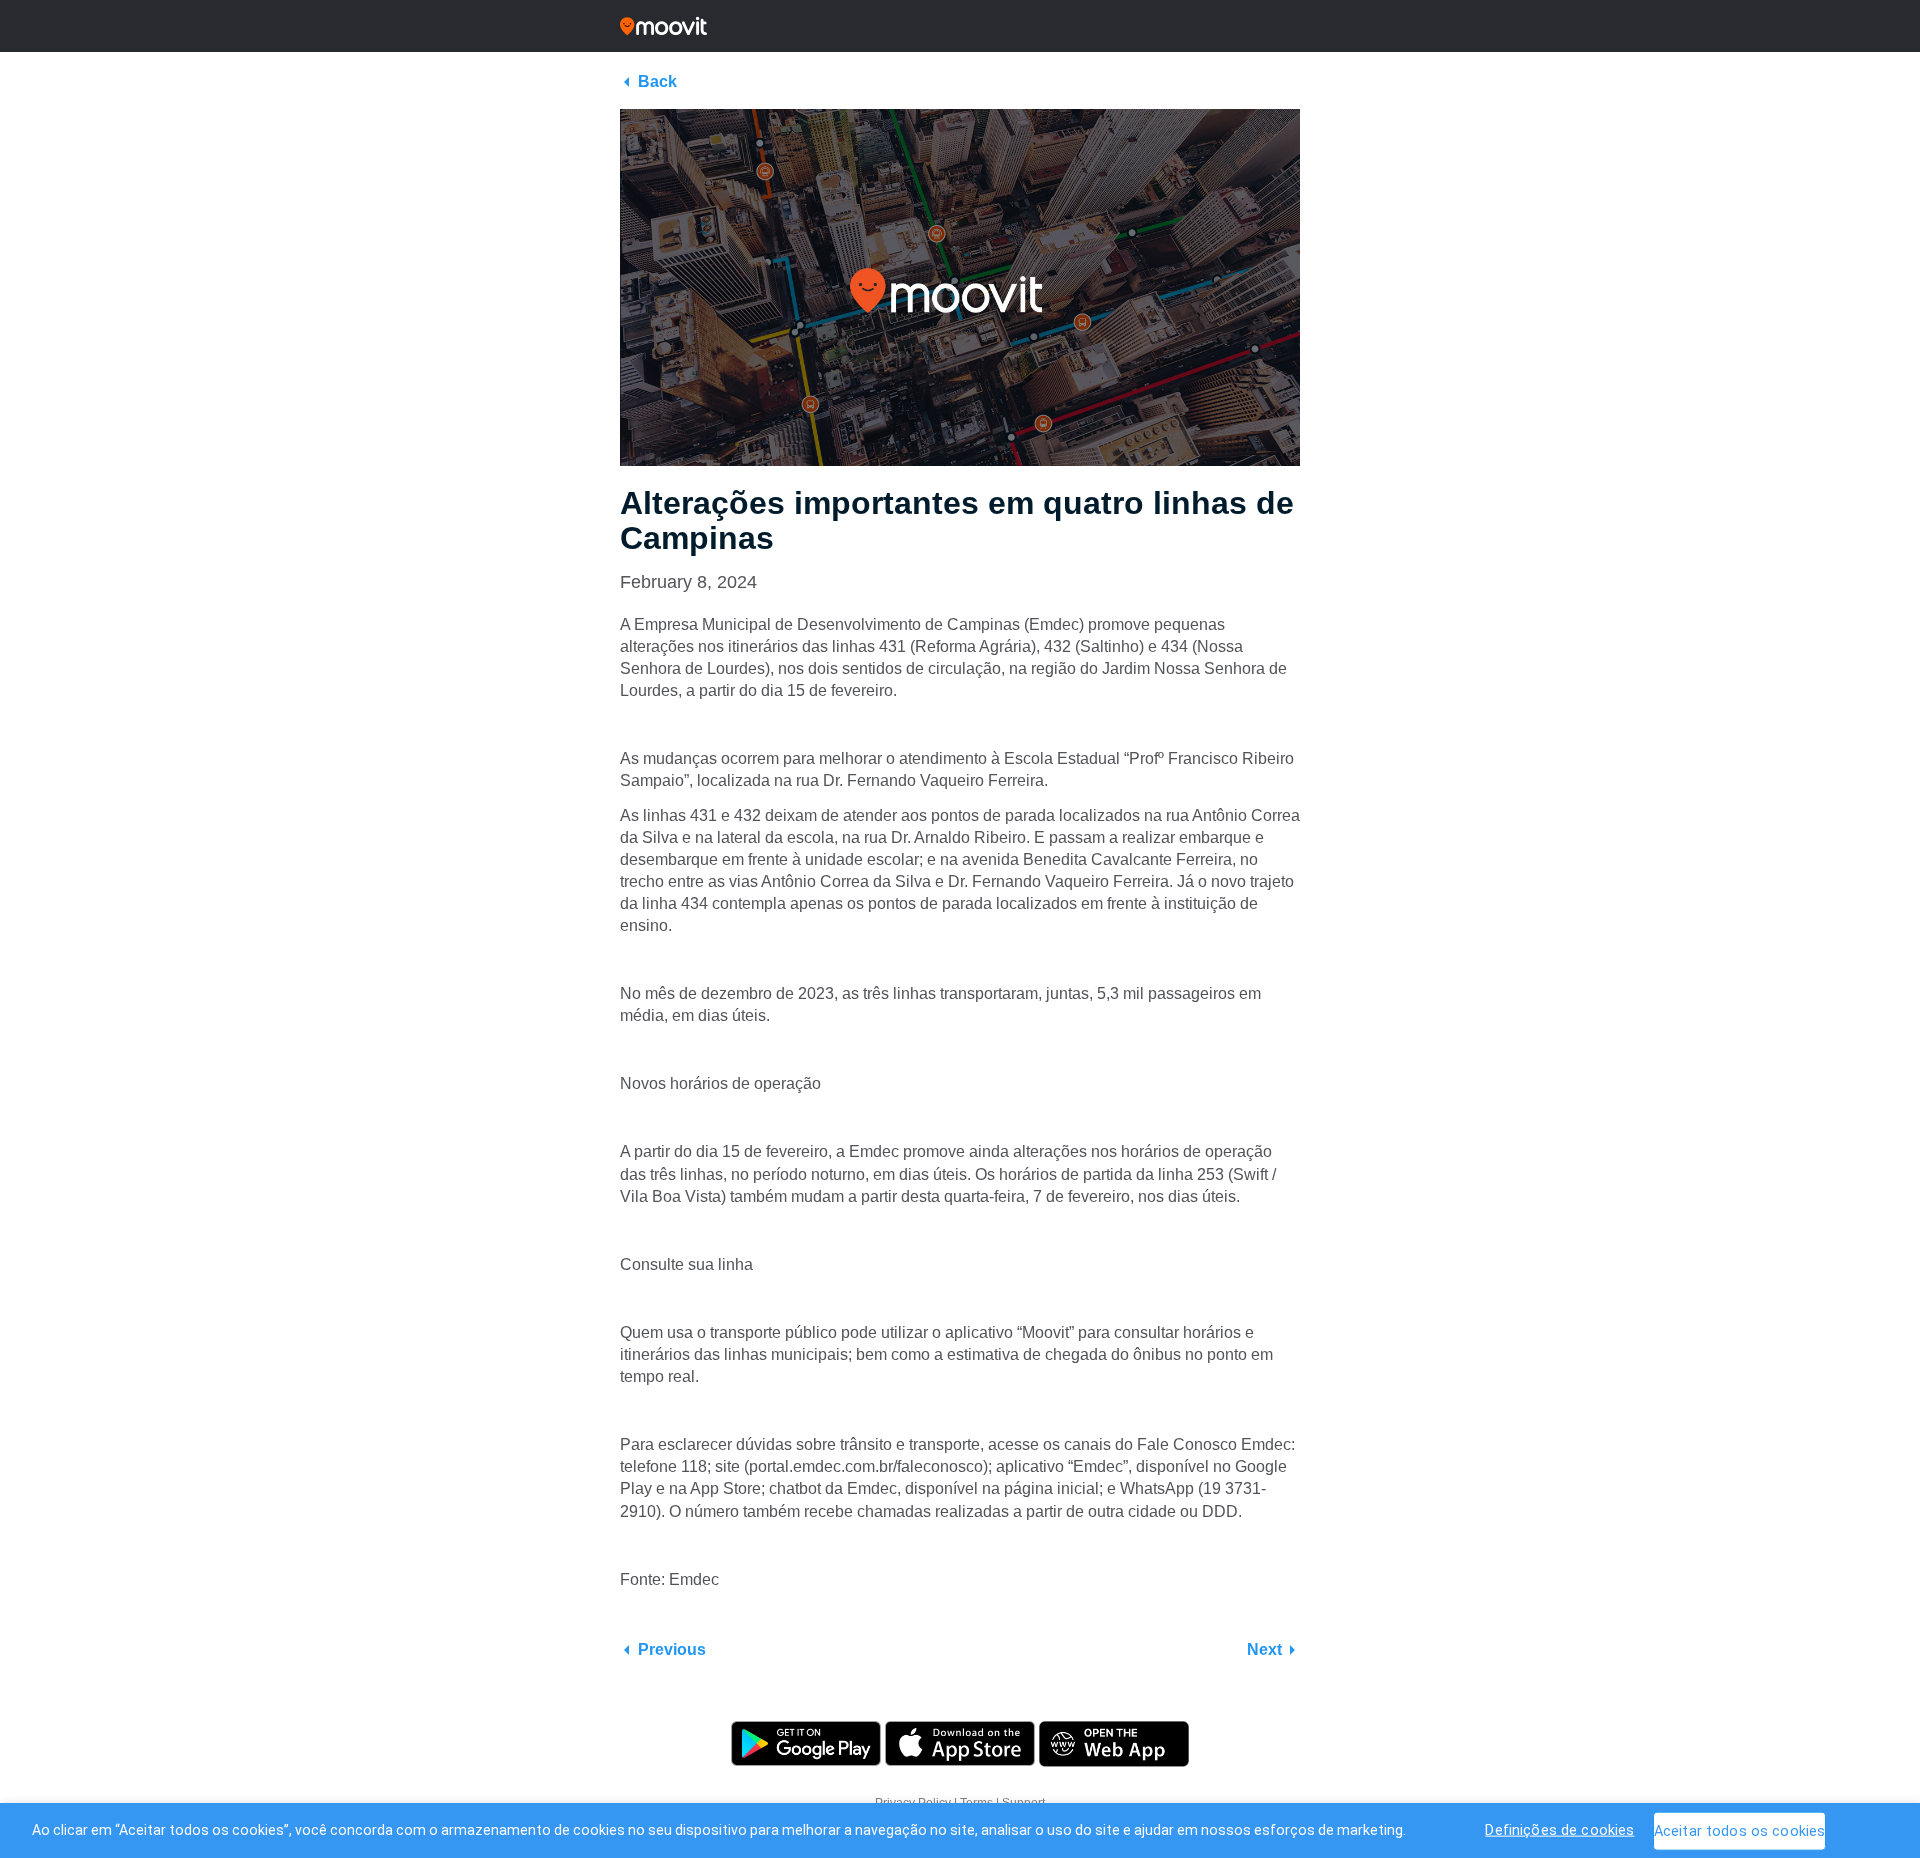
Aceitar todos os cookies (1739, 1830)
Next (1264, 1649)
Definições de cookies (1559, 1829)
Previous (672, 1649)
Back (657, 81)
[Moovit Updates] (960, 26)
